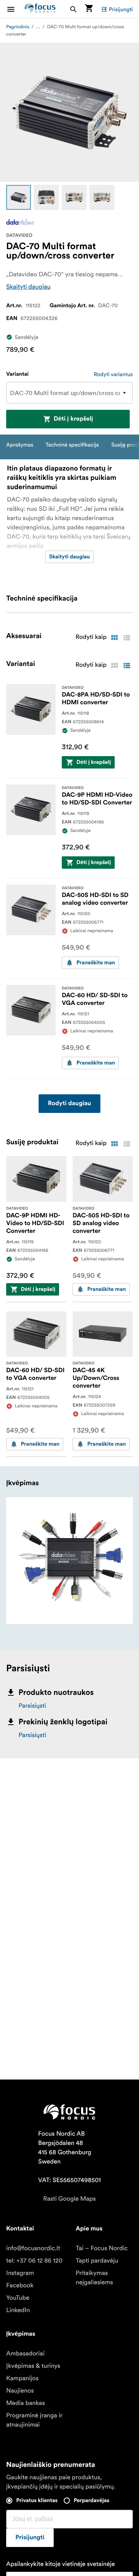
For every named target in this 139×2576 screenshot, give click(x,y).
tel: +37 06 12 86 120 (34, 2261)
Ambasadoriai (25, 2353)
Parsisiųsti (32, 1706)
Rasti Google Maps (69, 2199)
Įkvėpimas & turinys (33, 2366)
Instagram (20, 2273)
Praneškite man (96, 963)
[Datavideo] (20, 222)
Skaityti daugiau (28, 287)
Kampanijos (22, 2378)
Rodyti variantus (113, 374)
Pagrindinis (18, 27)
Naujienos (20, 2391)
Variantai (17, 374)
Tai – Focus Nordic (102, 2248)
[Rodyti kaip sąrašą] (127, 638)
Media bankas (25, 2403)
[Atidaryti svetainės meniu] (15, 9)
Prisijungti (121, 9)
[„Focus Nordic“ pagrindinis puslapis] (40, 9)
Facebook (20, 2285)
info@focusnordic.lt (33, 2248)
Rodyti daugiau (69, 1104)
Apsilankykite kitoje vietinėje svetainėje (60, 2564)
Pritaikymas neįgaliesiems (94, 2278)
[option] (19, 197)
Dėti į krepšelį (73, 419)
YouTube (18, 2298)
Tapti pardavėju (97, 2261)
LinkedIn (18, 2310)
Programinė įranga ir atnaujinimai (34, 2420)
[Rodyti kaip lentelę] (114, 638)
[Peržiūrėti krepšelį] (89, 9)
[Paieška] (73, 9)
